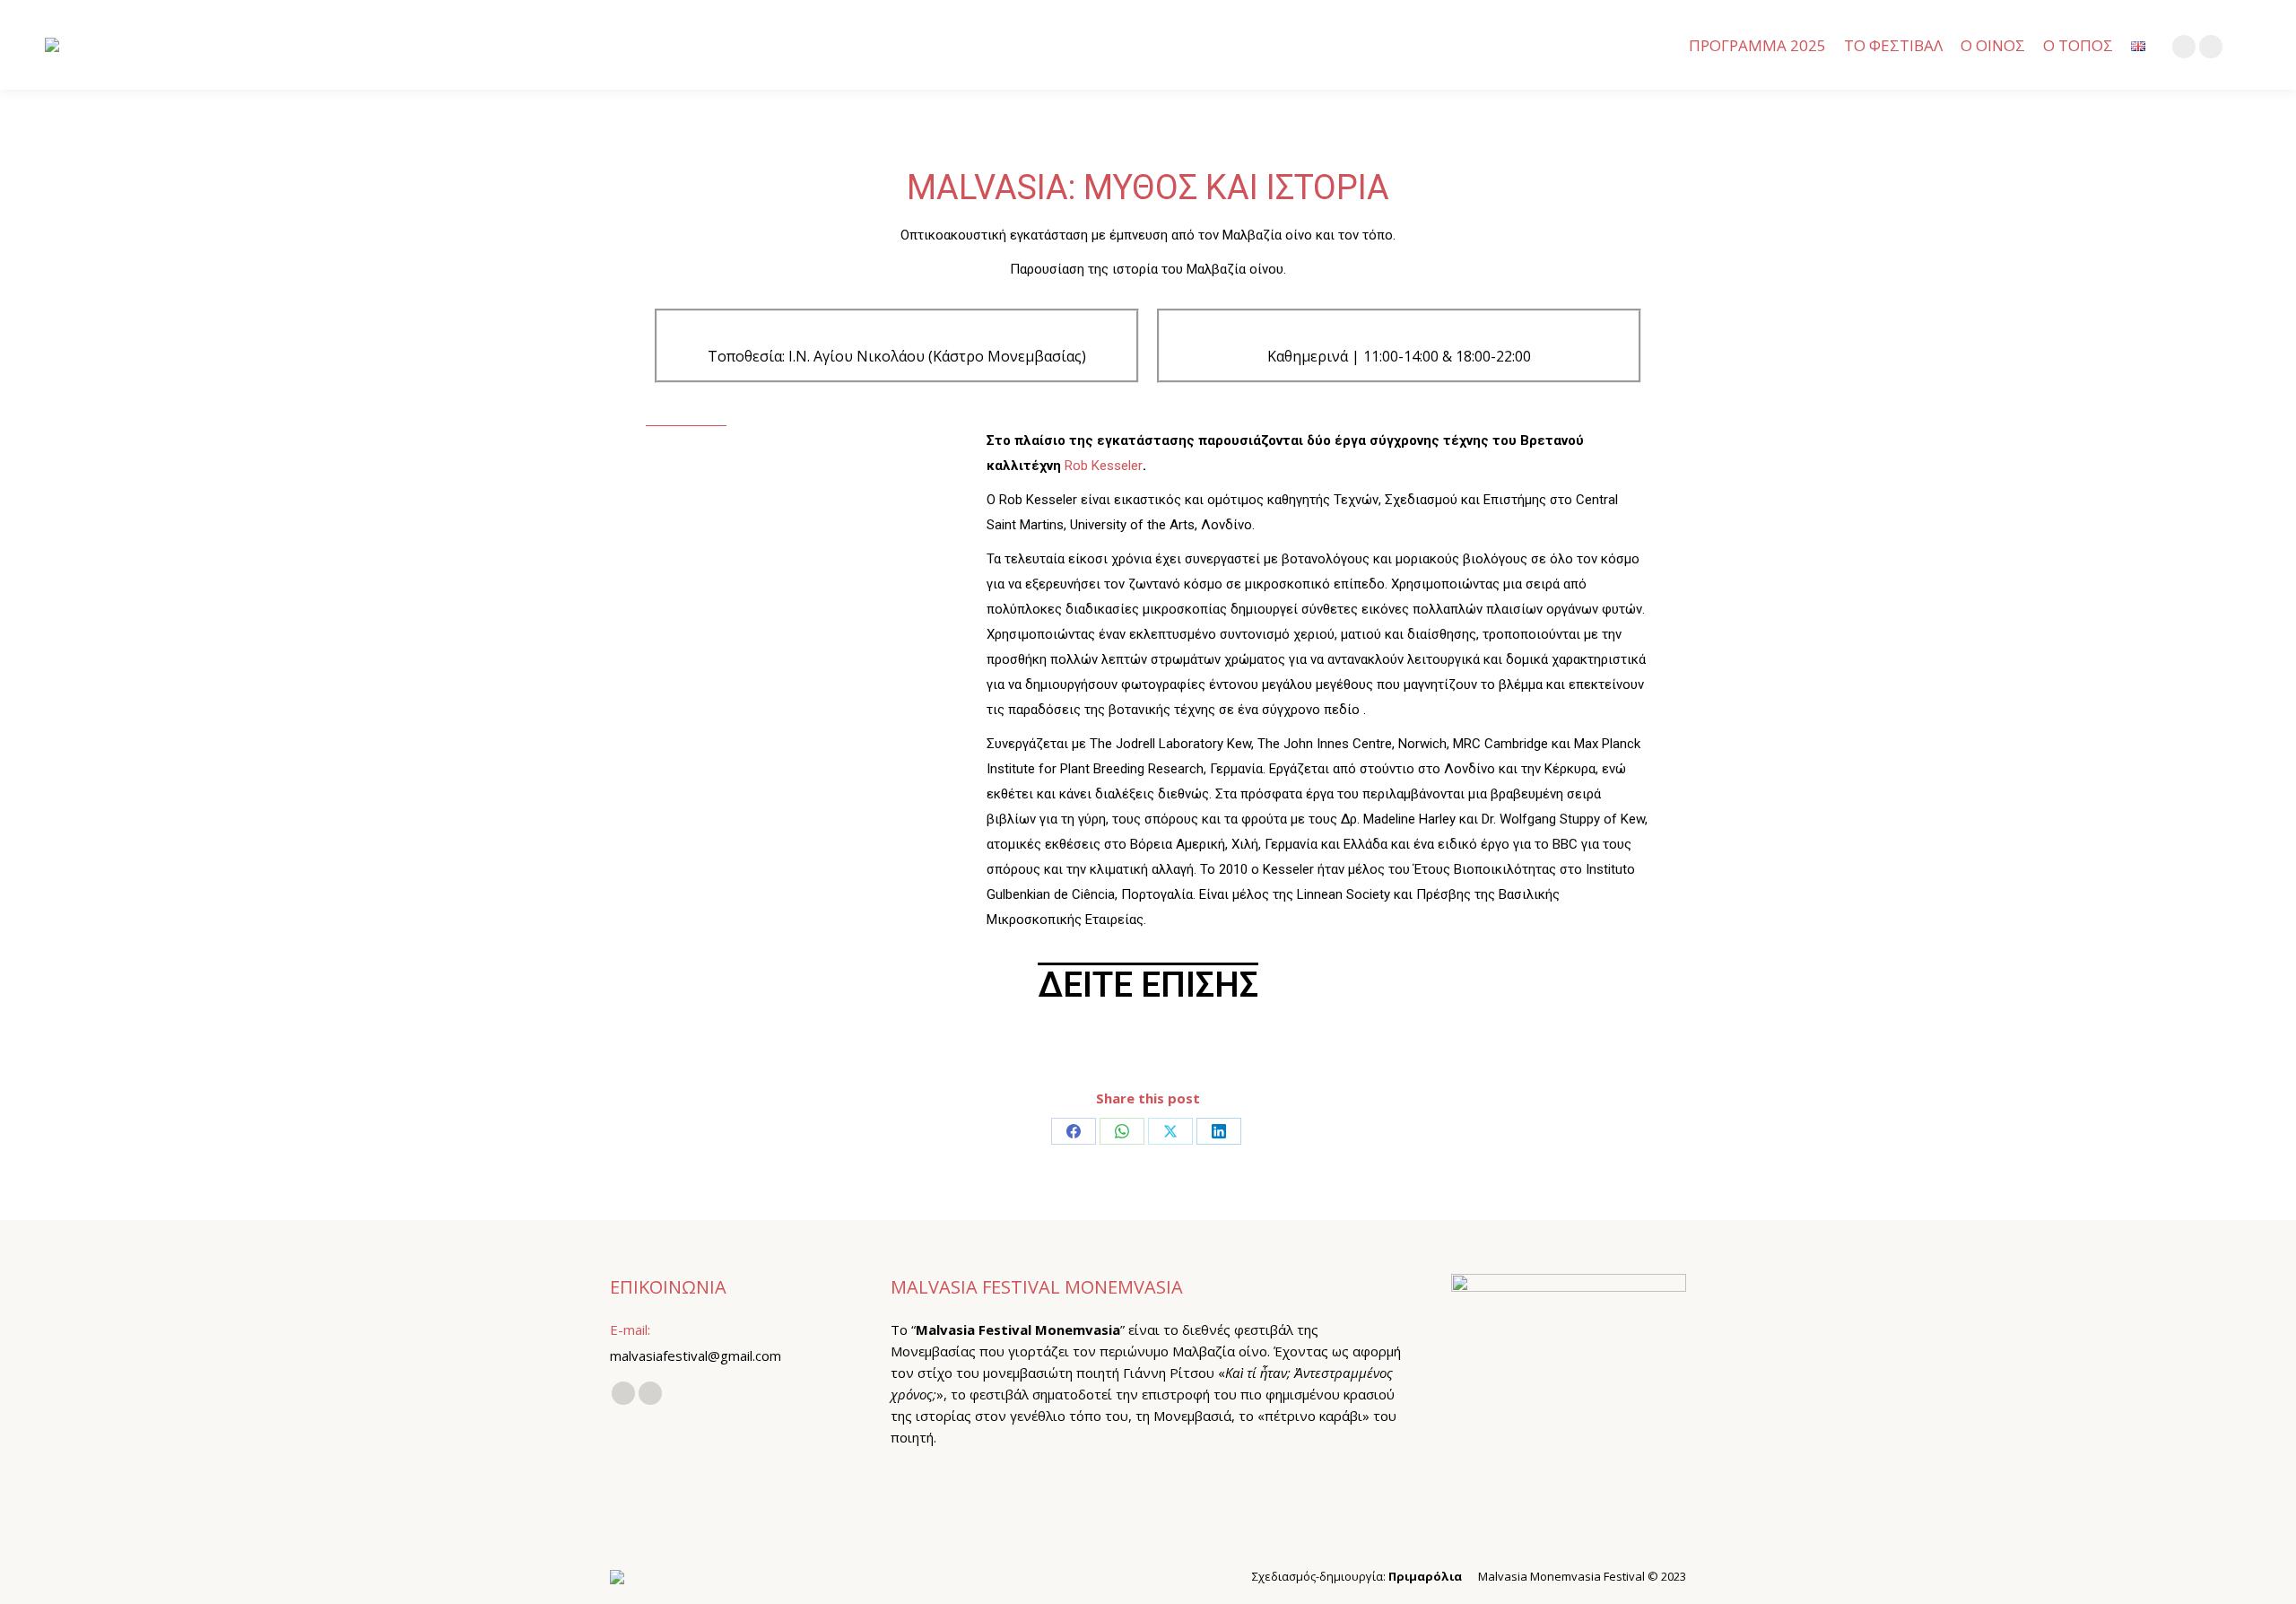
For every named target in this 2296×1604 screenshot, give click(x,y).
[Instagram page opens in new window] (2211, 47)
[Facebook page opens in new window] (2184, 47)
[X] (1170, 1131)
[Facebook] (1074, 1131)
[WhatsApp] (1122, 1131)
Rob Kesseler (1104, 466)
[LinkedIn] (1219, 1131)
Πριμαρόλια (1425, 1576)
